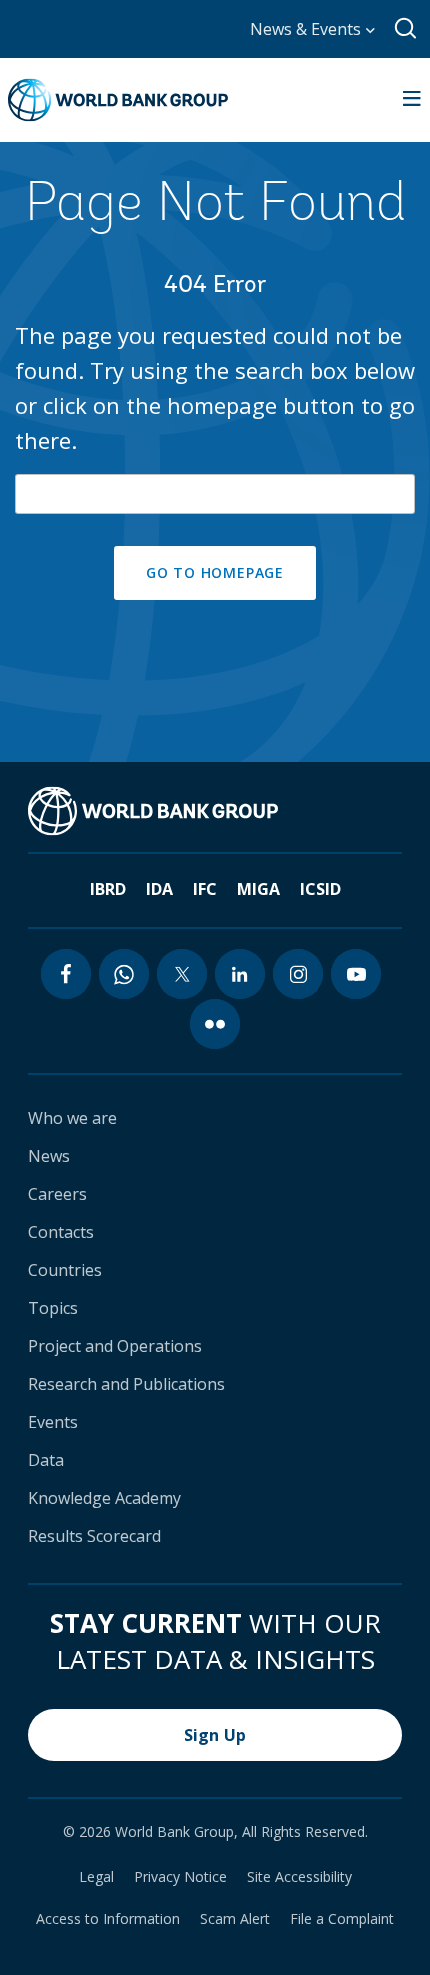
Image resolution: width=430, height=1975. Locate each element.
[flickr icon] (215, 1024)
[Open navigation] (412, 100)
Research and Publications (126, 1384)
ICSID (320, 889)
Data (46, 1460)
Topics (53, 1308)
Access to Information (108, 1919)
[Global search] (406, 29)
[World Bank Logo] (118, 100)
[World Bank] (153, 811)
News (49, 1156)
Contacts (61, 1232)
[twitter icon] (182, 974)
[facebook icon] (66, 974)
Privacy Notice (180, 1877)
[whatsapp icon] (124, 974)
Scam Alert (235, 1919)
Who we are (72, 1118)
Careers (57, 1194)
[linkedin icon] (240, 974)
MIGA (258, 889)
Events (53, 1422)
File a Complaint (342, 1919)
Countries (65, 1270)
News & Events (307, 29)
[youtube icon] (356, 974)
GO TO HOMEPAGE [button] (215, 572)
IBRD (108, 889)
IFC (205, 889)
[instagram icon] (298, 974)
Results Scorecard (94, 1536)
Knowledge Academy (104, 1498)
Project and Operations (115, 1346)
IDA (159, 889)
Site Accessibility (299, 1877)
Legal (96, 1877)
